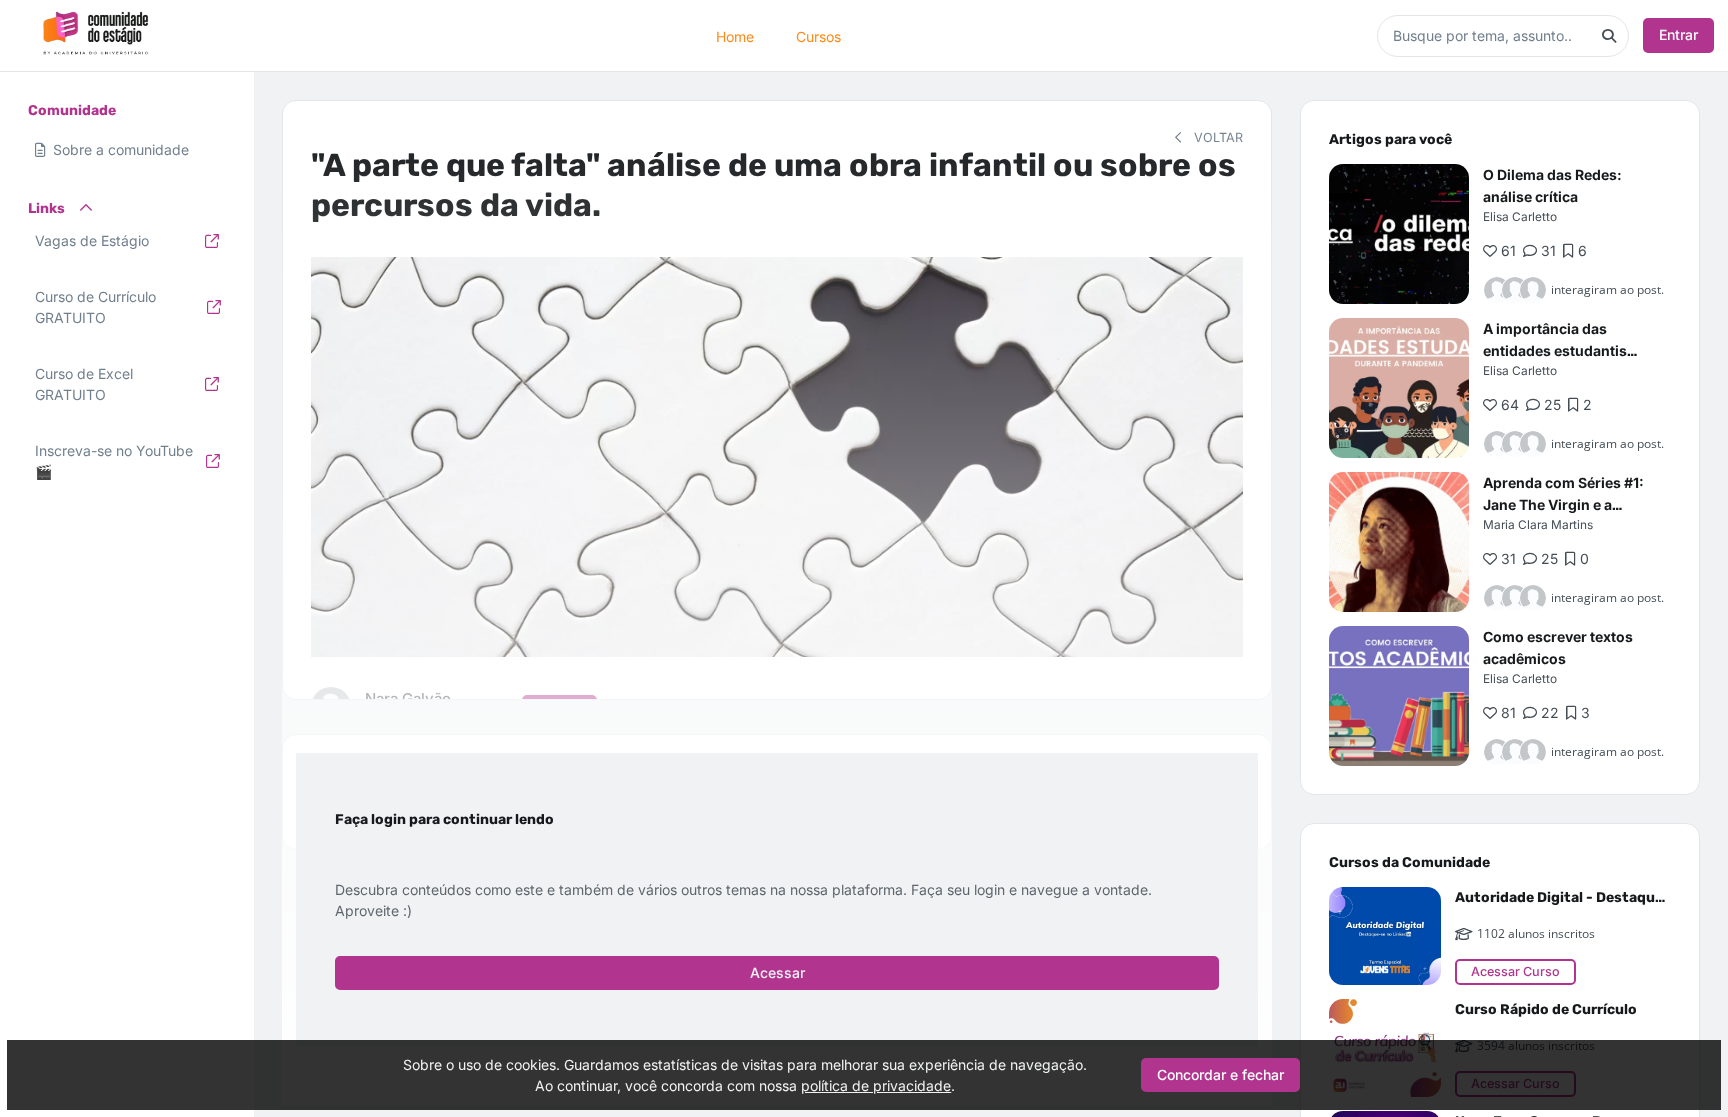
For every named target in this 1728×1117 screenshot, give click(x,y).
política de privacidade (876, 1085)
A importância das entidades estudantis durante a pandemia (1555, 350)
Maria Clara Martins (1538, 524)
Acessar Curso (1515, 971)
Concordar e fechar (1220, 1074)
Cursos (818, 35)
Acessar (777, 972)
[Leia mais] (1399, 234)
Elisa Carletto (1520, 216)
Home (735, 35)
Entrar (1678, 34)
